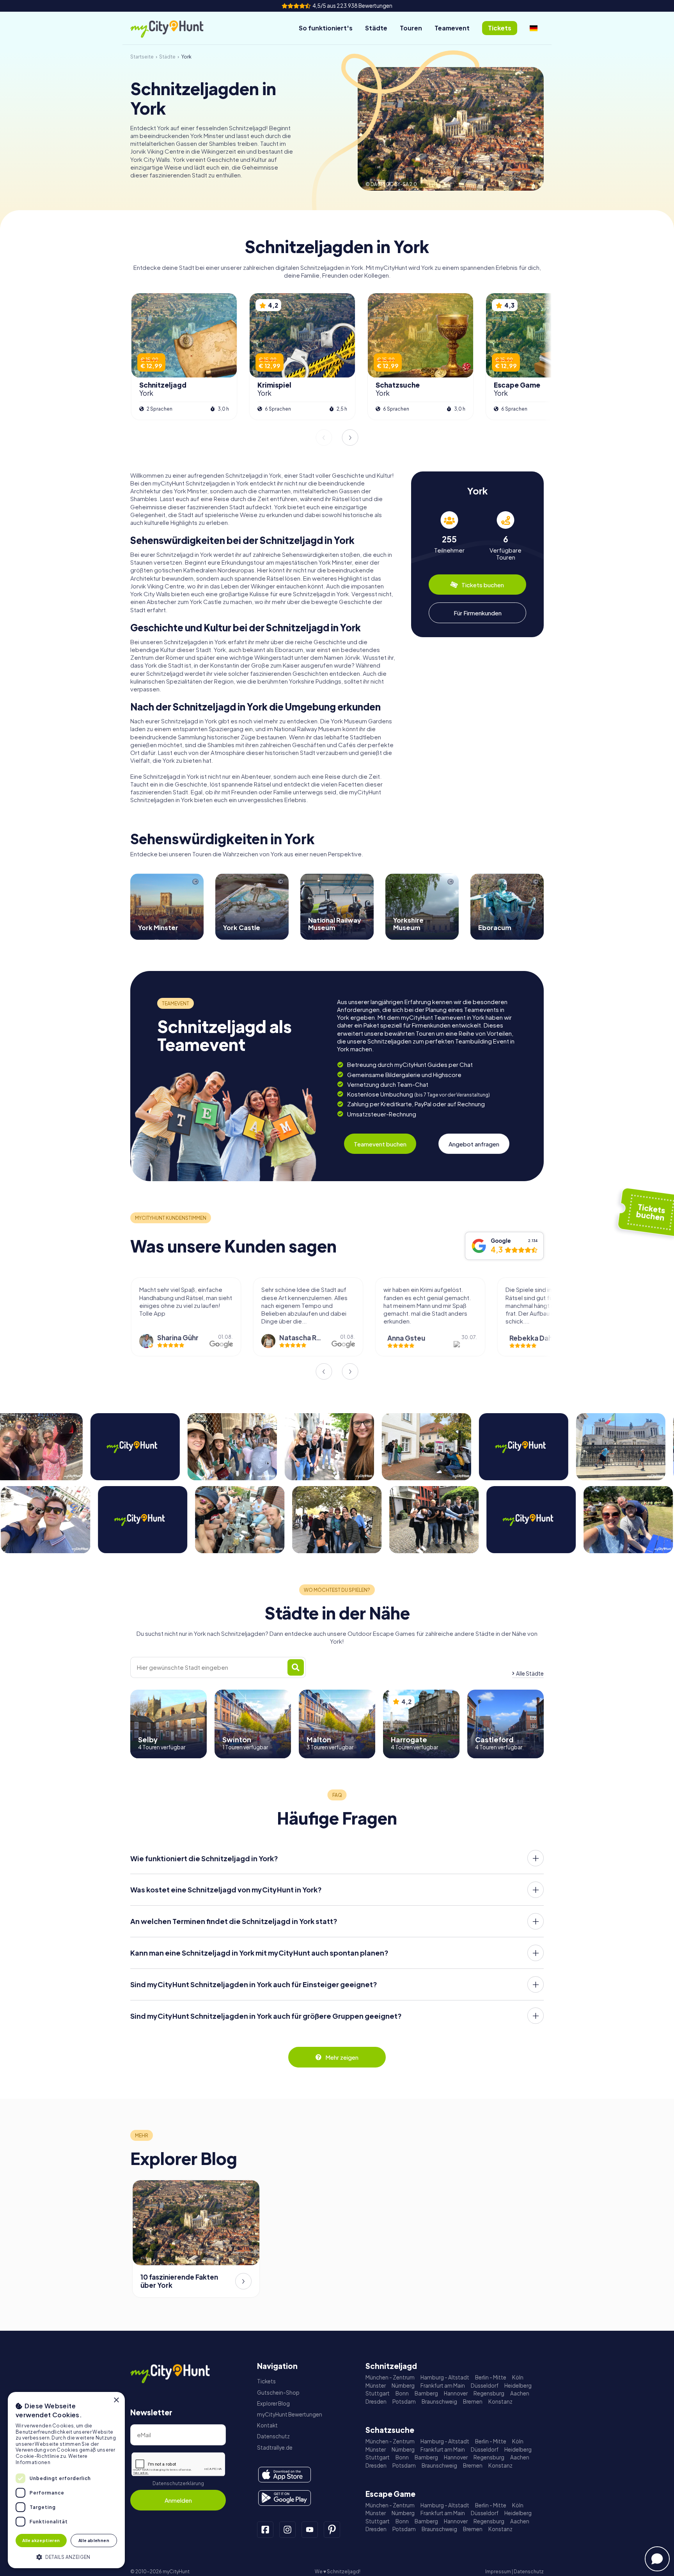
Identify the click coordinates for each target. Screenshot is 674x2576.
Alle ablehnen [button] (94, 2540)
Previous (324, 438)
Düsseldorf (485, 2386)
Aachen (520, 2393)
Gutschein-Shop (278, 2393)
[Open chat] (657, 2559)
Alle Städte (530, 1673)
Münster (376, 2386)
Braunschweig (439, 2401)
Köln (518, 2377)
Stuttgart (378, 2393)
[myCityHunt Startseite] (175, 28)
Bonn (402, 2393)
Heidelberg (518, 2386)
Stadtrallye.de (275, 2448)
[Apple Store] (285, 2475)
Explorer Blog (273, 2403)
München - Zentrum (390, 2377)
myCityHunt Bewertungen (290, 2414)
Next (350, 438)
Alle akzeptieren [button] (41, 2540)
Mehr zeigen (342, 2057)
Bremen (473, 2401)
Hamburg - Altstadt (445, 2377)
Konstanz (500, 2401)
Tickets (266, 2381)
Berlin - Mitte (491, 2377)
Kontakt (267, 2425)
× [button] (116, 2400)
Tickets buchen (483, 585)
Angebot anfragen (474, 1144)
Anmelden (178, 2500)
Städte (376, 28)
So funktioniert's (326, 28)
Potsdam (404, 2401)
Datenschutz (273, 2436)
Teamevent (452, 28)
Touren (411, 28)
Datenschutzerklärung (178, 2483)
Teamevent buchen (380, 1144)
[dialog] (66, 2480)
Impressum (498, 2572)
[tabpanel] (449, 536)
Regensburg (489, 2393)
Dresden (376, 2401)
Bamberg (426, 2393)
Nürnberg (403, 2386)
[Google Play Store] (285, 2498)
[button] (66, 2556)
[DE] (534, 28)
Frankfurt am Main (443, 2386)
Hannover (456, 2393)
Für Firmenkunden (478, 613)
